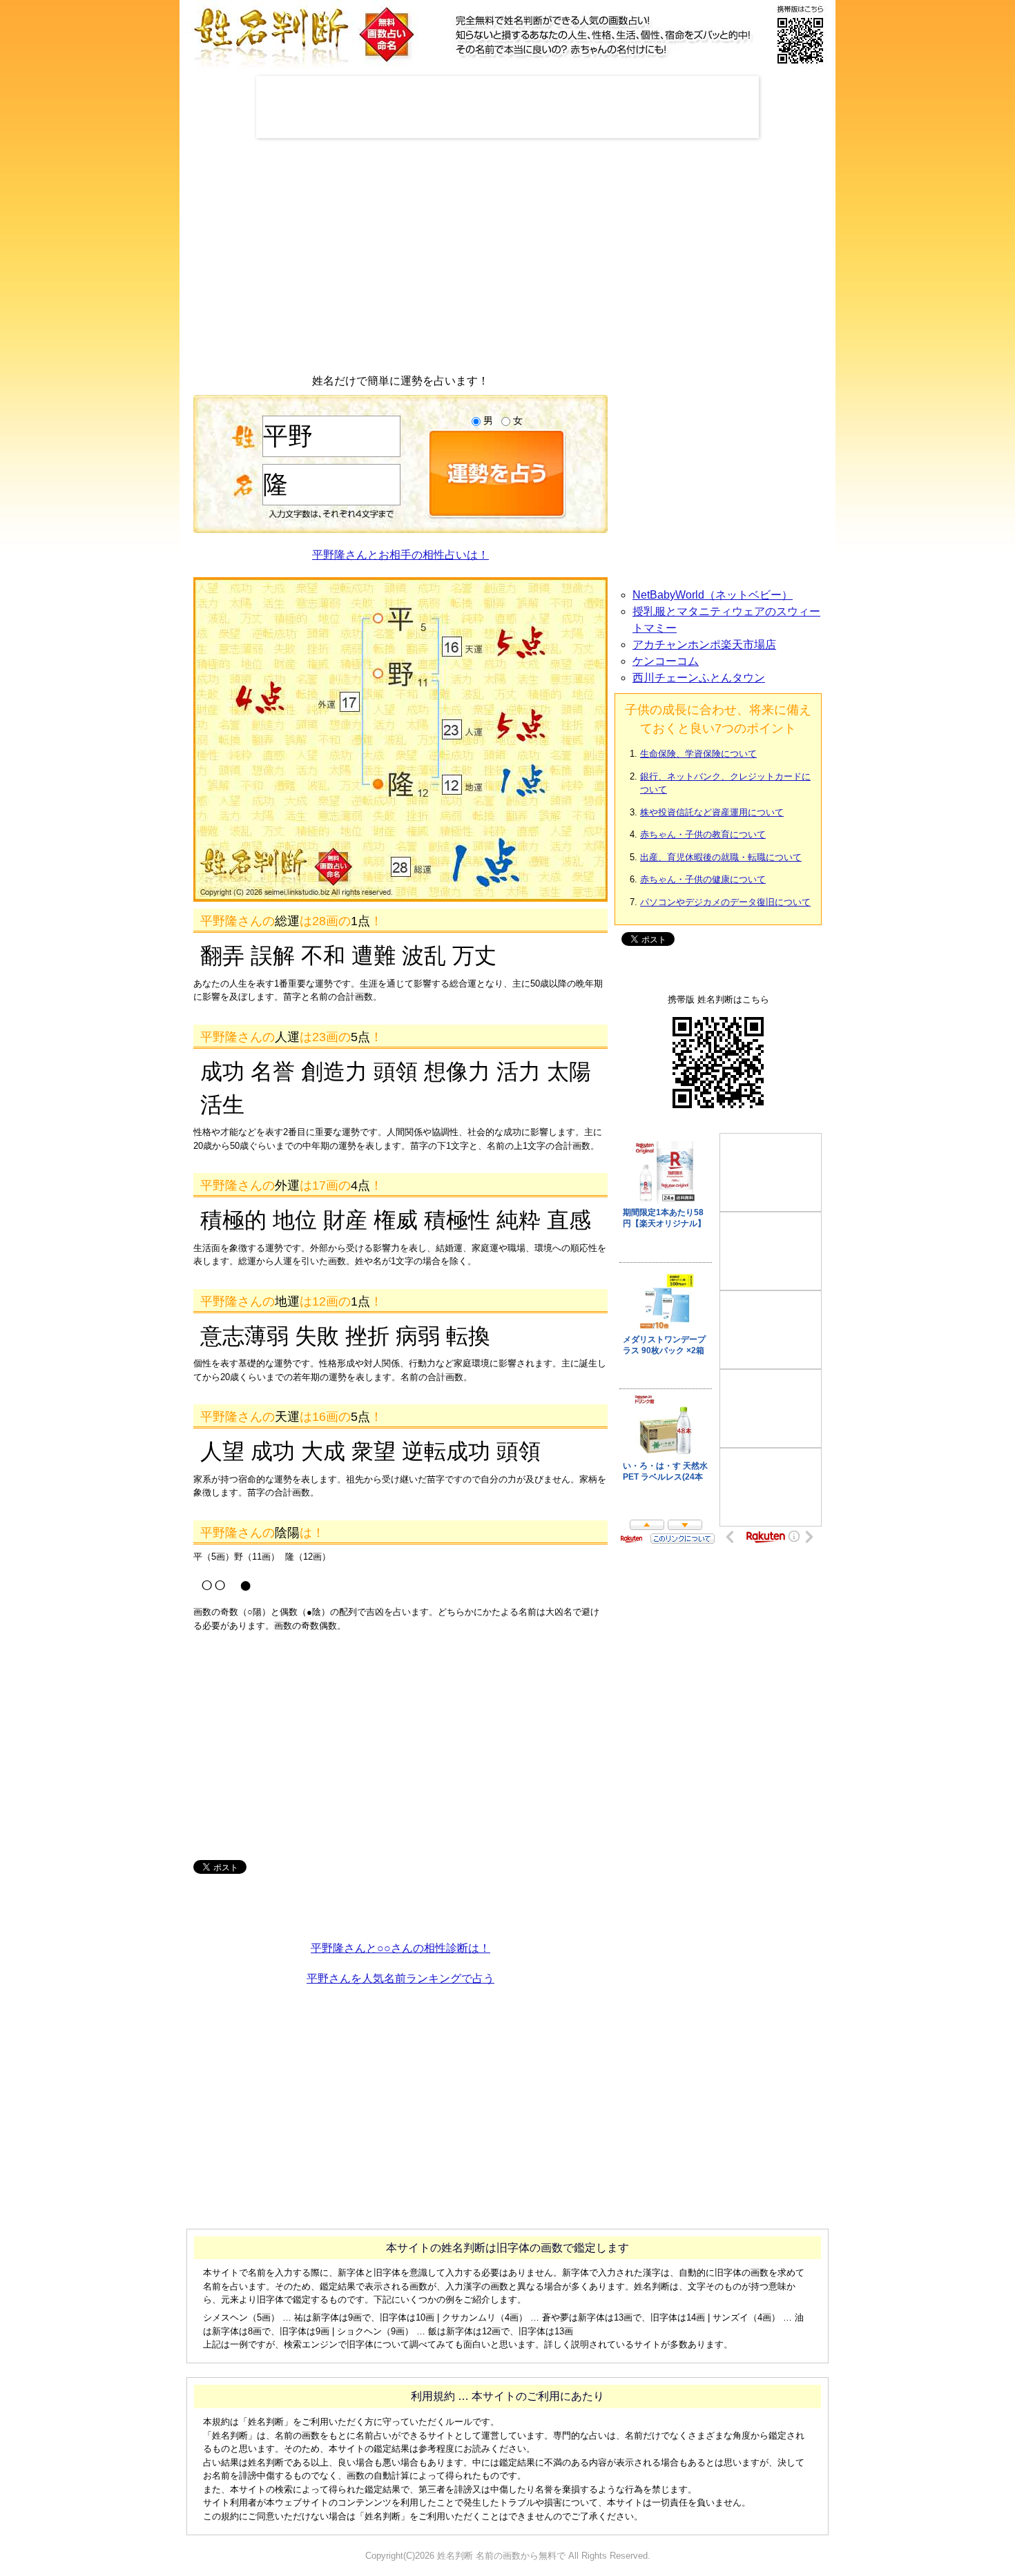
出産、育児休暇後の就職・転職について (721, 857)
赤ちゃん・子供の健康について (703, 879)
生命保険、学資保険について (698, 754)
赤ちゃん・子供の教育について (703, 834)
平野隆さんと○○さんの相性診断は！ (400, 1948)
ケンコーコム (666, 661)
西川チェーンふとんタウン (699, 678)
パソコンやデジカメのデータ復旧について (725, 902)
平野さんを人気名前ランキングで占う (400, 1978)
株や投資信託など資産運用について (712, 812)
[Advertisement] (507, 107)
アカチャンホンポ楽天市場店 (704, 645)
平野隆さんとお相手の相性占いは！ (400, 555)
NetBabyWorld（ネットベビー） (713, 595)
